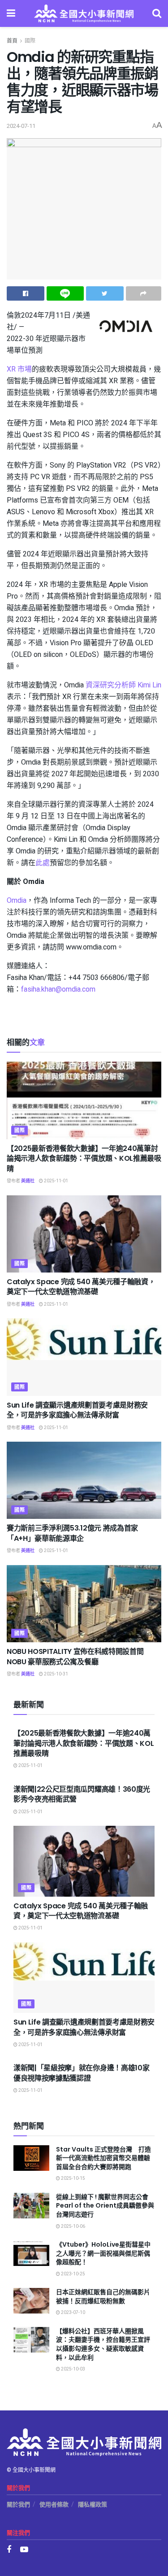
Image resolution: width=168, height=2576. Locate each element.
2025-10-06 (73, 2226)
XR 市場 (19, 369)
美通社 (28, 1181)
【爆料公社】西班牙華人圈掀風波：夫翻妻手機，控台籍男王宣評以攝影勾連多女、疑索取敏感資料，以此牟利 (103, 2344)
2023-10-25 (73, 2274)
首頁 (12, 41)
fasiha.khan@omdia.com (58, 989)
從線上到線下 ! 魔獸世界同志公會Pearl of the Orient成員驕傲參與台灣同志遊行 (105, 2206)
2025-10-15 (73, 2178)
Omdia (17, 901)
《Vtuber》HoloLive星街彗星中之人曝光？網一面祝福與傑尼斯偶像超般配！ (103, 2253)
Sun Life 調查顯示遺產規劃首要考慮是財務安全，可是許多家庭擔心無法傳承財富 (77, 1410)
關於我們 (18, 2504)
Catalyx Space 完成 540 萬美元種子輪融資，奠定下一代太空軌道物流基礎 (81, 1287)
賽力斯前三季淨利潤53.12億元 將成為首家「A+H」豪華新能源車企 (72, 1533)
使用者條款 (54, 2504)
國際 (30, 41)
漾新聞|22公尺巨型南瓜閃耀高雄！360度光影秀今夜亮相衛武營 (82, 1794)
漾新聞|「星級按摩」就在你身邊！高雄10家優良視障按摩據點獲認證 (81, 2073)
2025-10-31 (56, 1674)
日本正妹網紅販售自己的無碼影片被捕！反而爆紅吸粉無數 (103, 2296)
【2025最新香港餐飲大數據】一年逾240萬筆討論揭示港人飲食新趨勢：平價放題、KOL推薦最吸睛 (84, 1159)
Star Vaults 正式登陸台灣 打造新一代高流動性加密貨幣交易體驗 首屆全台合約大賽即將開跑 (106, 2158)
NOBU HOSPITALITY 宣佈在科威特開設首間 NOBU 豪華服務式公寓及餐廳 (75, 1656)
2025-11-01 (56, 1181)
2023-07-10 (73, 2313)
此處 (43, 863)
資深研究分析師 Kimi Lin (123, 685)
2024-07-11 (21, 126)
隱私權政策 (93, 2504)
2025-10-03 (73, 2369)
